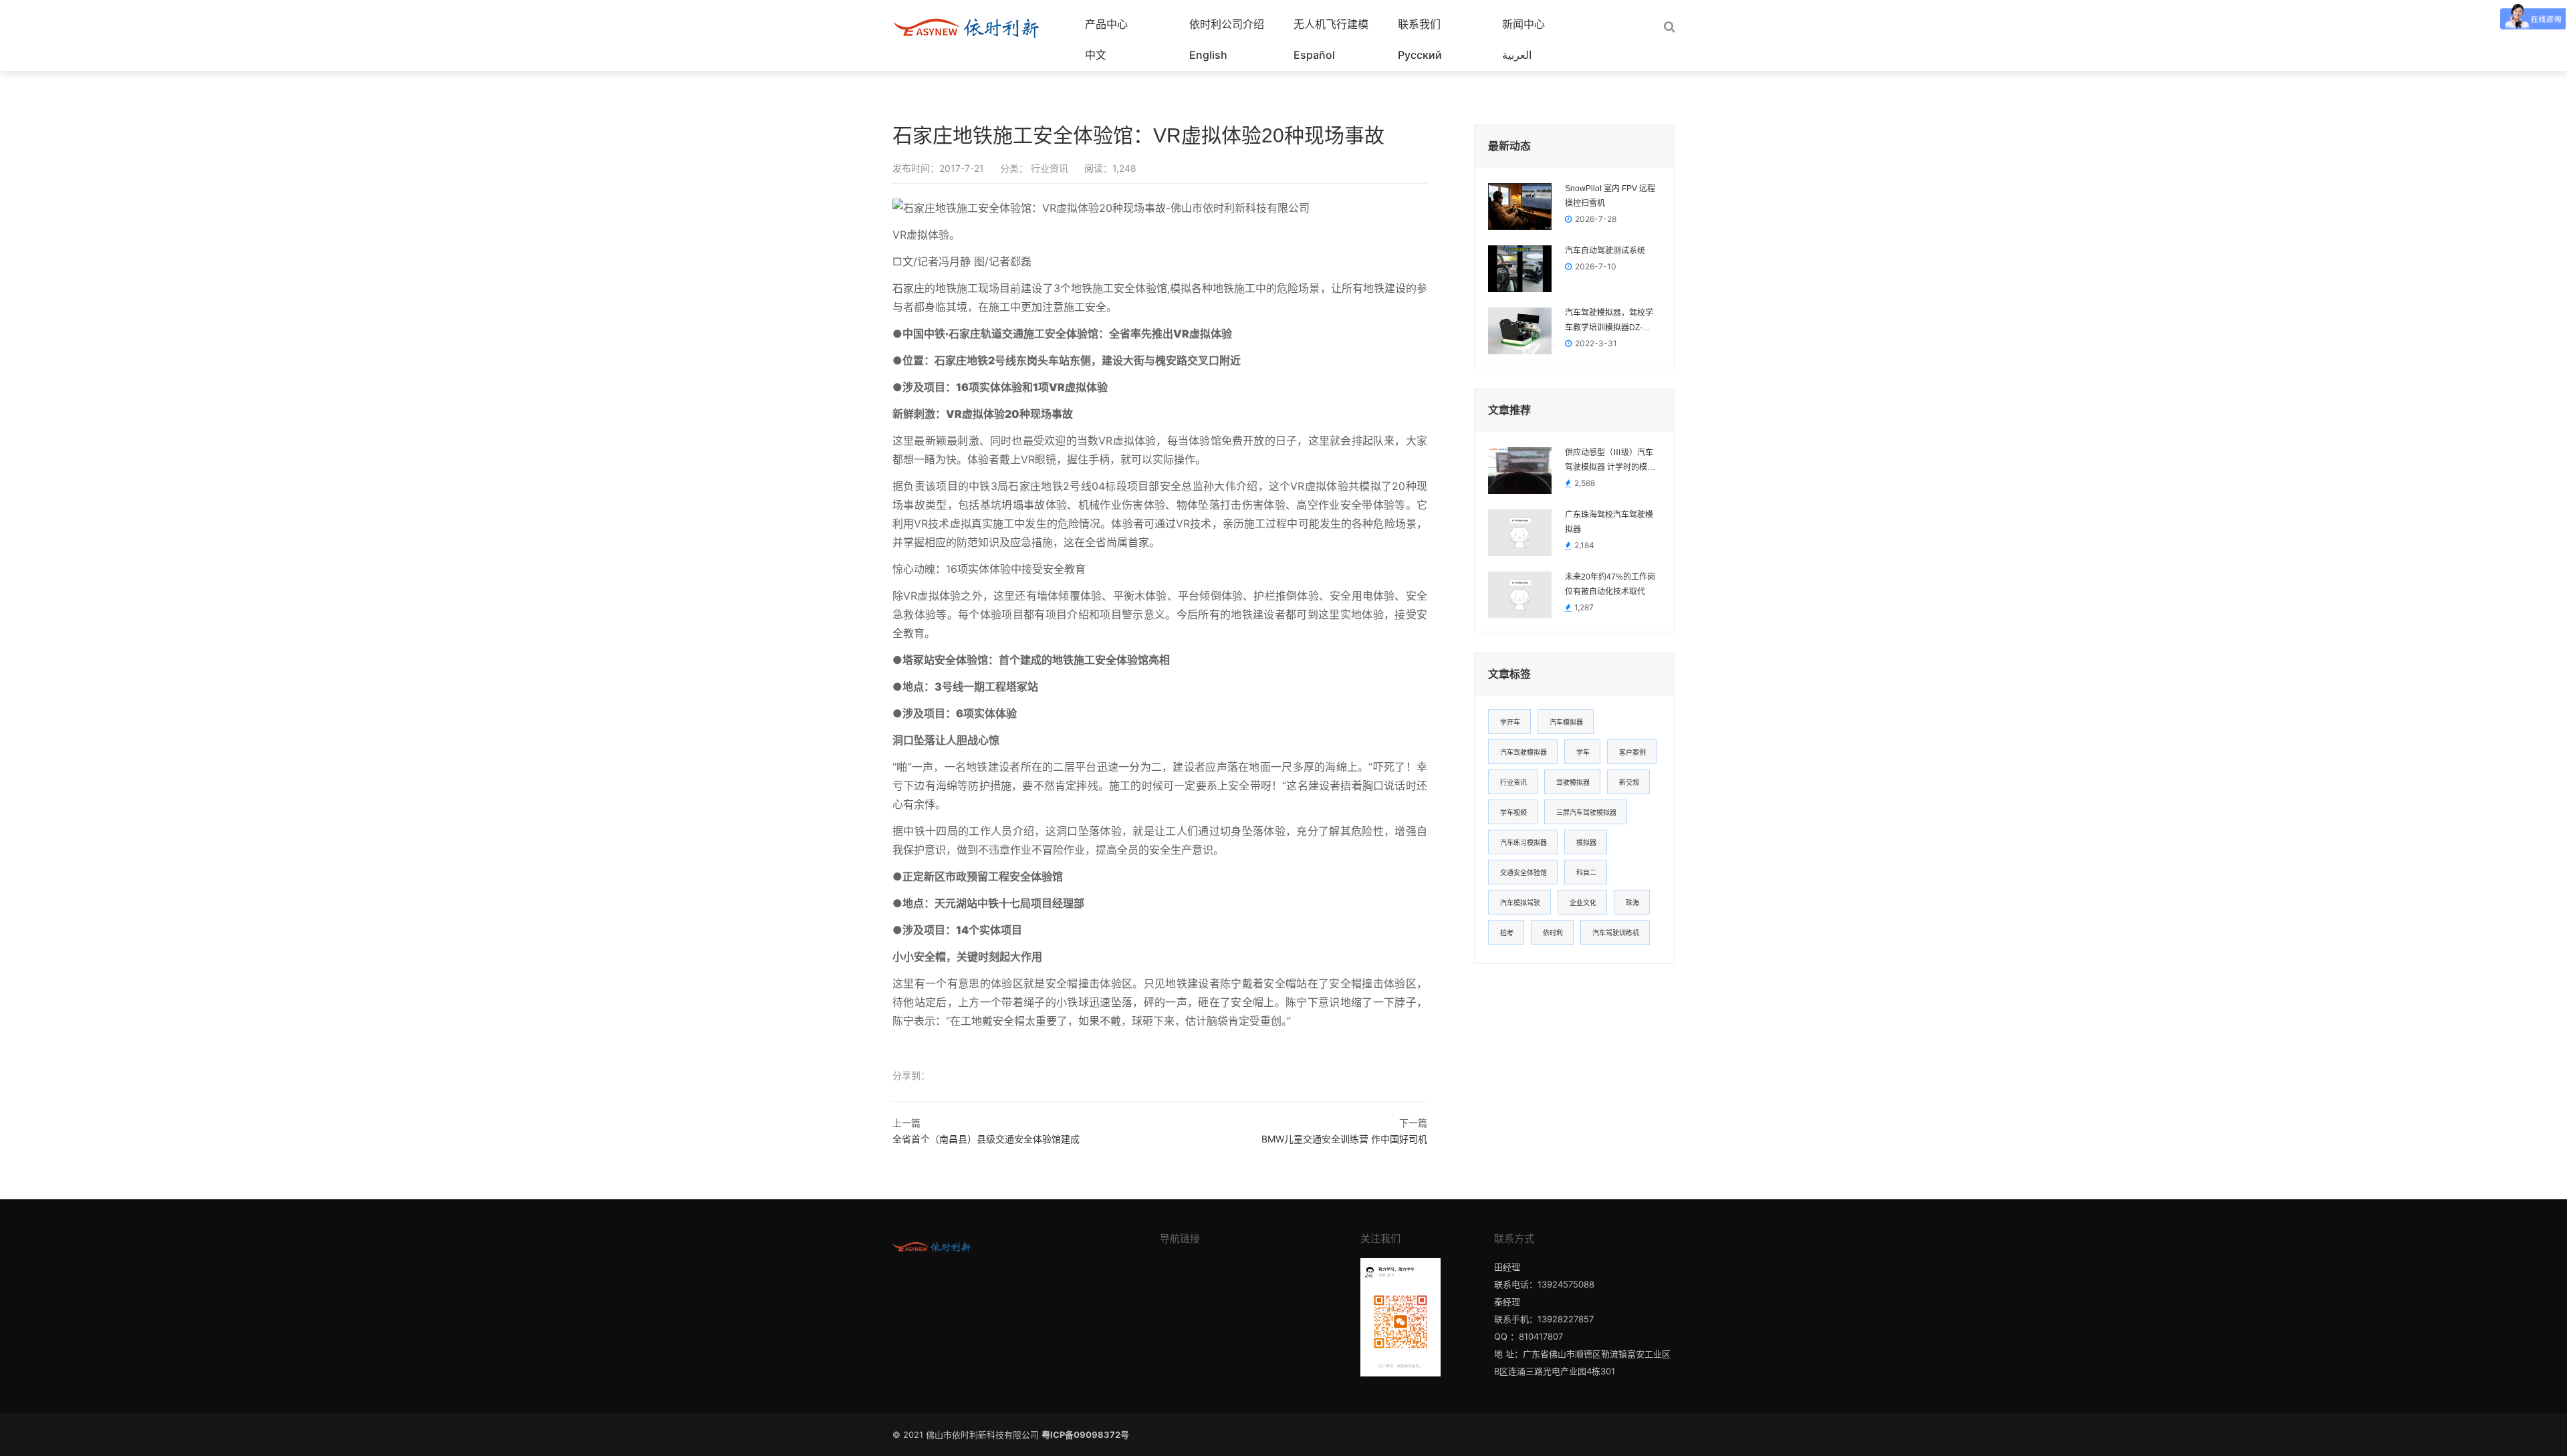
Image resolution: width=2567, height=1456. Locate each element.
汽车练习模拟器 (1523, 842)
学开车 (1510, 722)
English (1208, 55)
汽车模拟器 (1566, 722)
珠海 (1632, 902)
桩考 (1507, 933)
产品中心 (1106, 24)
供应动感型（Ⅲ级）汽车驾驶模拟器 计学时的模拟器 (1610, 461)
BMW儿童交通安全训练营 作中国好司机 (1344, 1139)
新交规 (1629, 782)
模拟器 (1586, 842)
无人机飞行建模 (1331, 24)
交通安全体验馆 (1523, 872)
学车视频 (1513, 812)
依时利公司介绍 (1227, 24)
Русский (1420, 55)
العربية (1517, 55)
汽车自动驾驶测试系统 (1605, 251)
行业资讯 (1048, 168)
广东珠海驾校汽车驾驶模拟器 (1609, 522)
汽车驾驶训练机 (1616, 933)
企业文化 (1583, 902)
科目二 (1586, 872)
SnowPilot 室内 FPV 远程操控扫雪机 (1610, 196)
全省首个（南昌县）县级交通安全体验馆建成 (986, 1139)
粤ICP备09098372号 (1085, 1435)
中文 (1096, 55)
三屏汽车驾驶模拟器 (1586, 812)
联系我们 (1419, 24)
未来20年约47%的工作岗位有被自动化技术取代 (1610, 584)
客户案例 (1632, 752)
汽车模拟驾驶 (1520, 902)
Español (1314, 55)
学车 (1583, 752)
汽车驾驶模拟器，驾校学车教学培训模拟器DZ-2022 (1609, 322)
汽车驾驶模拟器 (1523, 752)
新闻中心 (1523, 24)
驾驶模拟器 (1573, 782)
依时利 (1553, 933)
